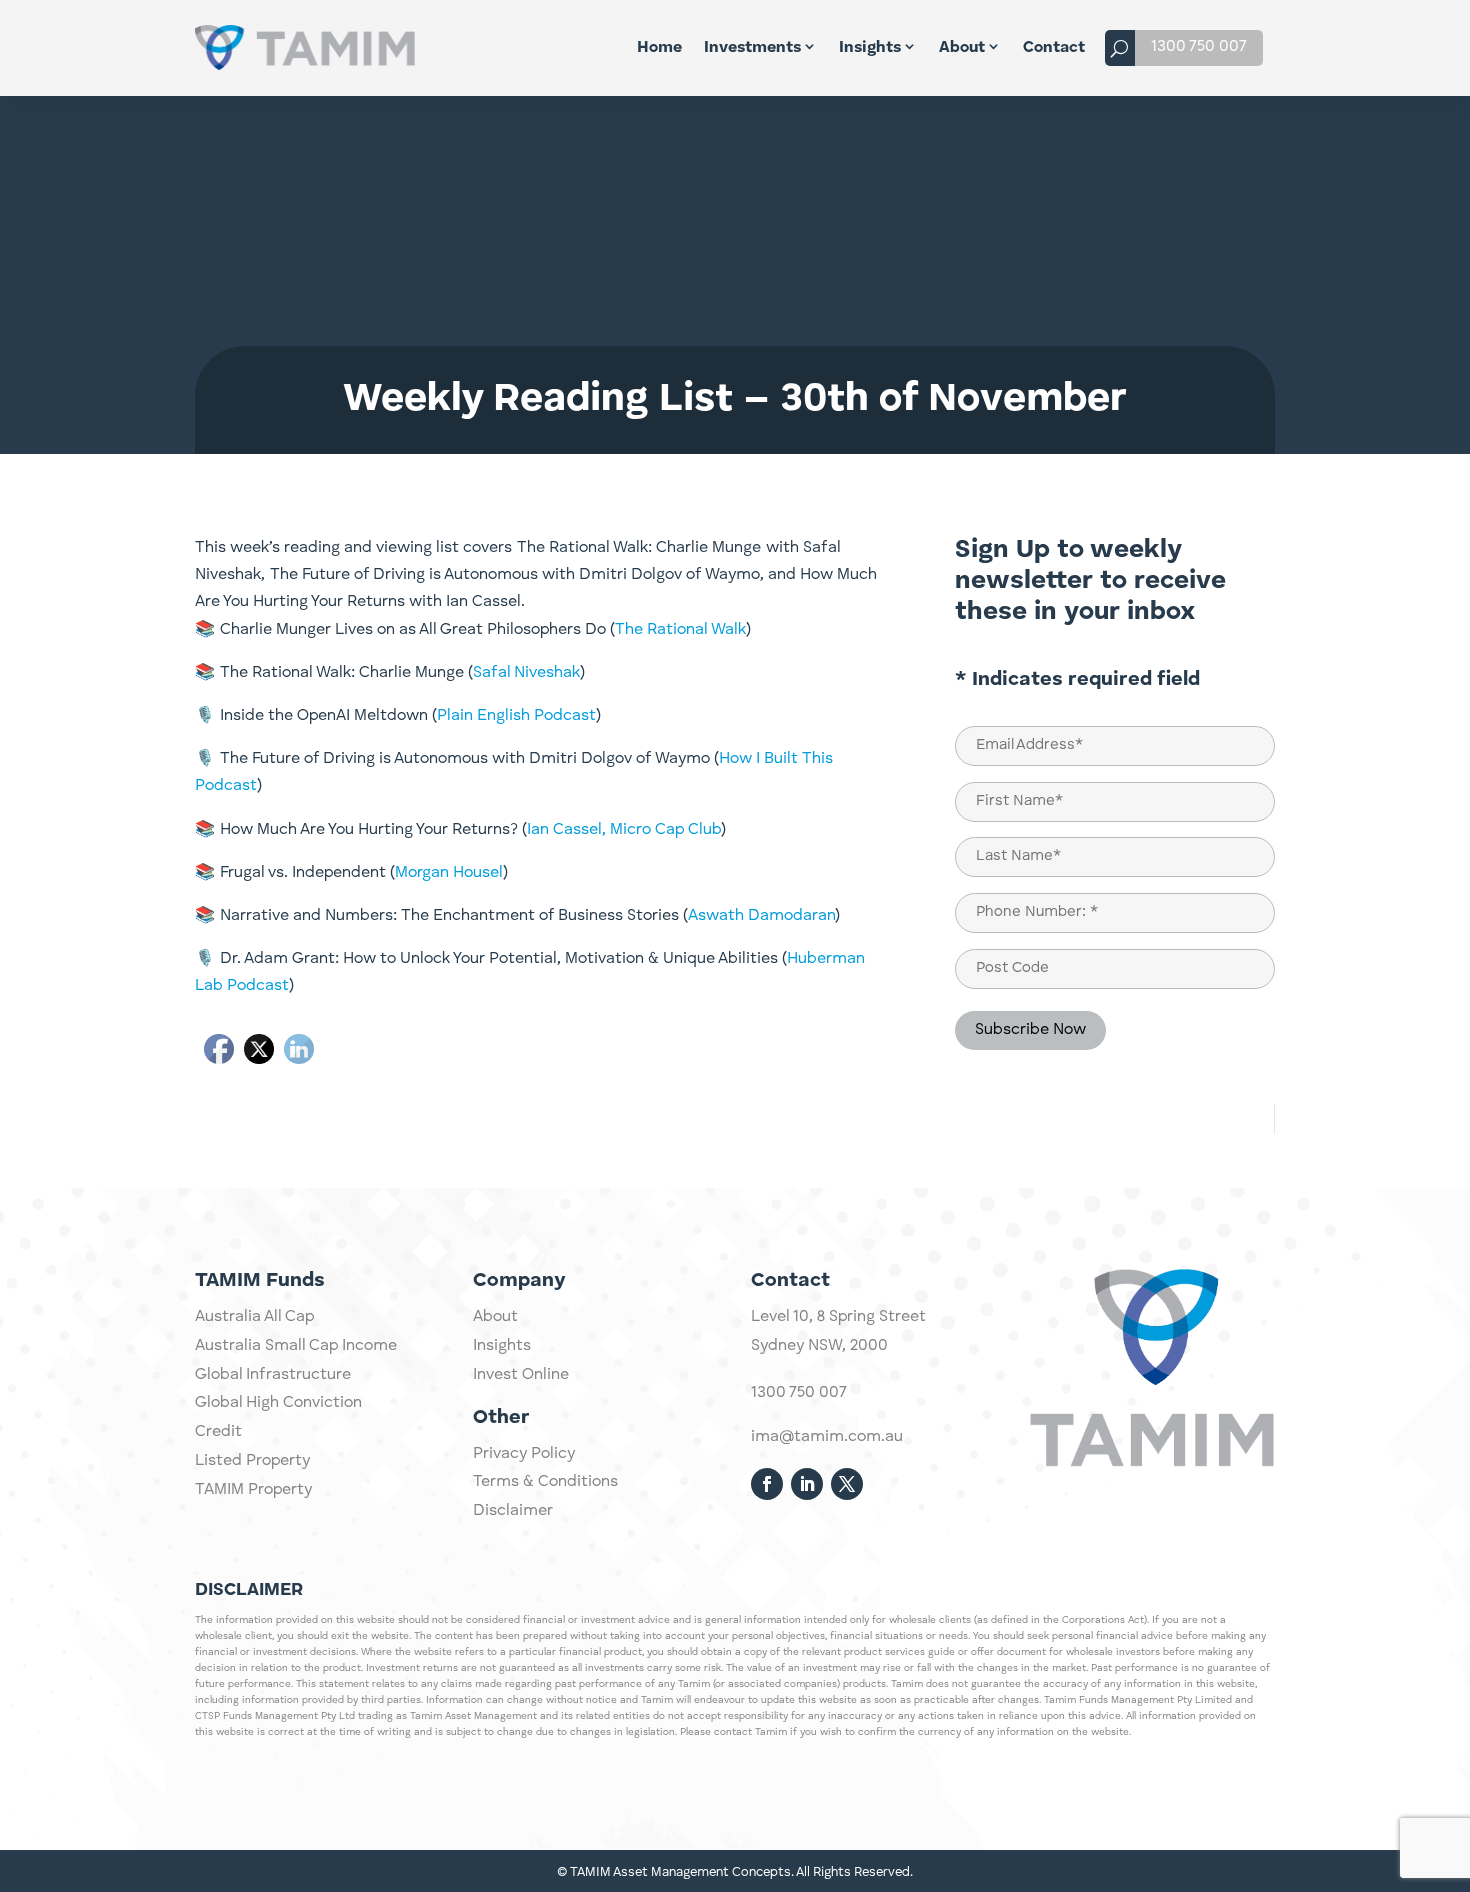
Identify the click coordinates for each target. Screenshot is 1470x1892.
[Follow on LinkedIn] (807, 1484)
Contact (1054, 48)
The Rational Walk (680, 630)
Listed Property (252, 1461)
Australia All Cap (254, 1317)
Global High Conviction (278, 1403)
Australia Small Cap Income (296, 1346)
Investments (752, 48)
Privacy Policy (524, 1454)
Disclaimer (513, 1511)
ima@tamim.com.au (827, 1437)
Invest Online (521, 1375)
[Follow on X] (847, 1484)
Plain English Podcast (516, 716)
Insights (870, 48)
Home (659, 48)
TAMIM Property (253, 1490)
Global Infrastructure (273, 1375)
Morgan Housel (449, 873)
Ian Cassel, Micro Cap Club (624, 830)
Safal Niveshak (526, 673)
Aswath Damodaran (761, 916)
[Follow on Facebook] (767, 1484)
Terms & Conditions (545, 1482)
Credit (218, 1432)
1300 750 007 (1199, 47)
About (962, 48)
